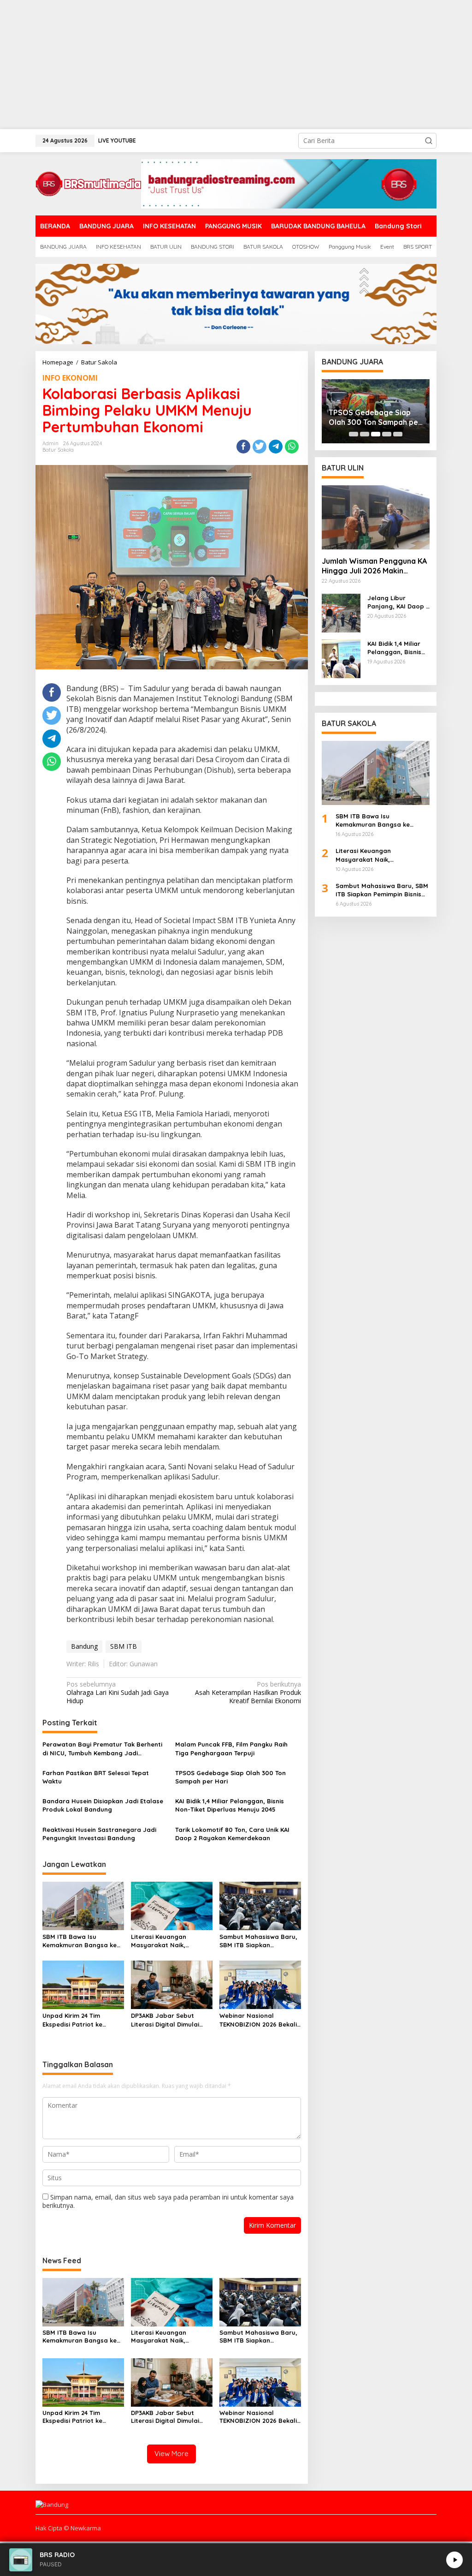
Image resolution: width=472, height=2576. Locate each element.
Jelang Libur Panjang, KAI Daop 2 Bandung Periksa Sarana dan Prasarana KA (398, 602)
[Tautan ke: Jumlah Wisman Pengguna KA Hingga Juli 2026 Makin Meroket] (376, 517)
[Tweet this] (260, 447)
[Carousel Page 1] (354, 434)
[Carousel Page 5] (398, 434)
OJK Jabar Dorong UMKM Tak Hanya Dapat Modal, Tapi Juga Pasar (374, 417)
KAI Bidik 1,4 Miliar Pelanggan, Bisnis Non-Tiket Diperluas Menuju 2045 (230, 1805)
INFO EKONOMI (70, 378)
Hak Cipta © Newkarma (68, 2528)
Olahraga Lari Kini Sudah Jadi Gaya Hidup (118, 1693)
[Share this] (243, 447)
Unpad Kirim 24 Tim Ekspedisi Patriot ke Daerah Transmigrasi (74, 2020)
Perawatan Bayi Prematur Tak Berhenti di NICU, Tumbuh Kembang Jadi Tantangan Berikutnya (102, 1749)
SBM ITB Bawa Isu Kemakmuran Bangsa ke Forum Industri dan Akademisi (80, 1941)
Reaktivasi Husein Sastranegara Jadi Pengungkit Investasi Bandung (99, 1834)
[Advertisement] (236, 65)
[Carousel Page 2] (365, 434)
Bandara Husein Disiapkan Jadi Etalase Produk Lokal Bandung (103, 1805)
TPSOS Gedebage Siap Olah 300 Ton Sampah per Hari (230, 1777)
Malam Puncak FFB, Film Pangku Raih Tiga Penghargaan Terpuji (231, 1748)
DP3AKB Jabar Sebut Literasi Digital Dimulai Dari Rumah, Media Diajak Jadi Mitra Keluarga (170, 2020)
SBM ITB (124, 1646)
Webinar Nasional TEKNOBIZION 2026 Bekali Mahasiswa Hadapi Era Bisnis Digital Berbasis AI (258, 2020)
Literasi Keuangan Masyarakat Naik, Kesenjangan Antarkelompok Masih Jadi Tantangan (164, 1941)
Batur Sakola (58, 450)
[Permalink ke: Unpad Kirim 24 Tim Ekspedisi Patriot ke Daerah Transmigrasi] (83, 1984)
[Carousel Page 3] (376, 434)
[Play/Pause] (454, 2560)
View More (171, 2454)
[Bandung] (88, 183)
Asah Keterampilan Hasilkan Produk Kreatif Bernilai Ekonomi (248, 1693)
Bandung (84, 1646)
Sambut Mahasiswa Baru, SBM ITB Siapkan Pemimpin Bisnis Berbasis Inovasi (258, 1941)
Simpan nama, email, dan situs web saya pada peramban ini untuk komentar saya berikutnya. (168, 2201)
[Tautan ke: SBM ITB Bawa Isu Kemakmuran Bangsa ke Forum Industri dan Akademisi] (376, 773)
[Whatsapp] (292, 447)
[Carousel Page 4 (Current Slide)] (387, 434)
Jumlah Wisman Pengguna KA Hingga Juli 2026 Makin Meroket (374, 566)
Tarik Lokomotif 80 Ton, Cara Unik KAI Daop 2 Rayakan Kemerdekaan (232, 1834)
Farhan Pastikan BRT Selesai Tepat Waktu (96, 1777)
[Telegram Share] (276, 447)
